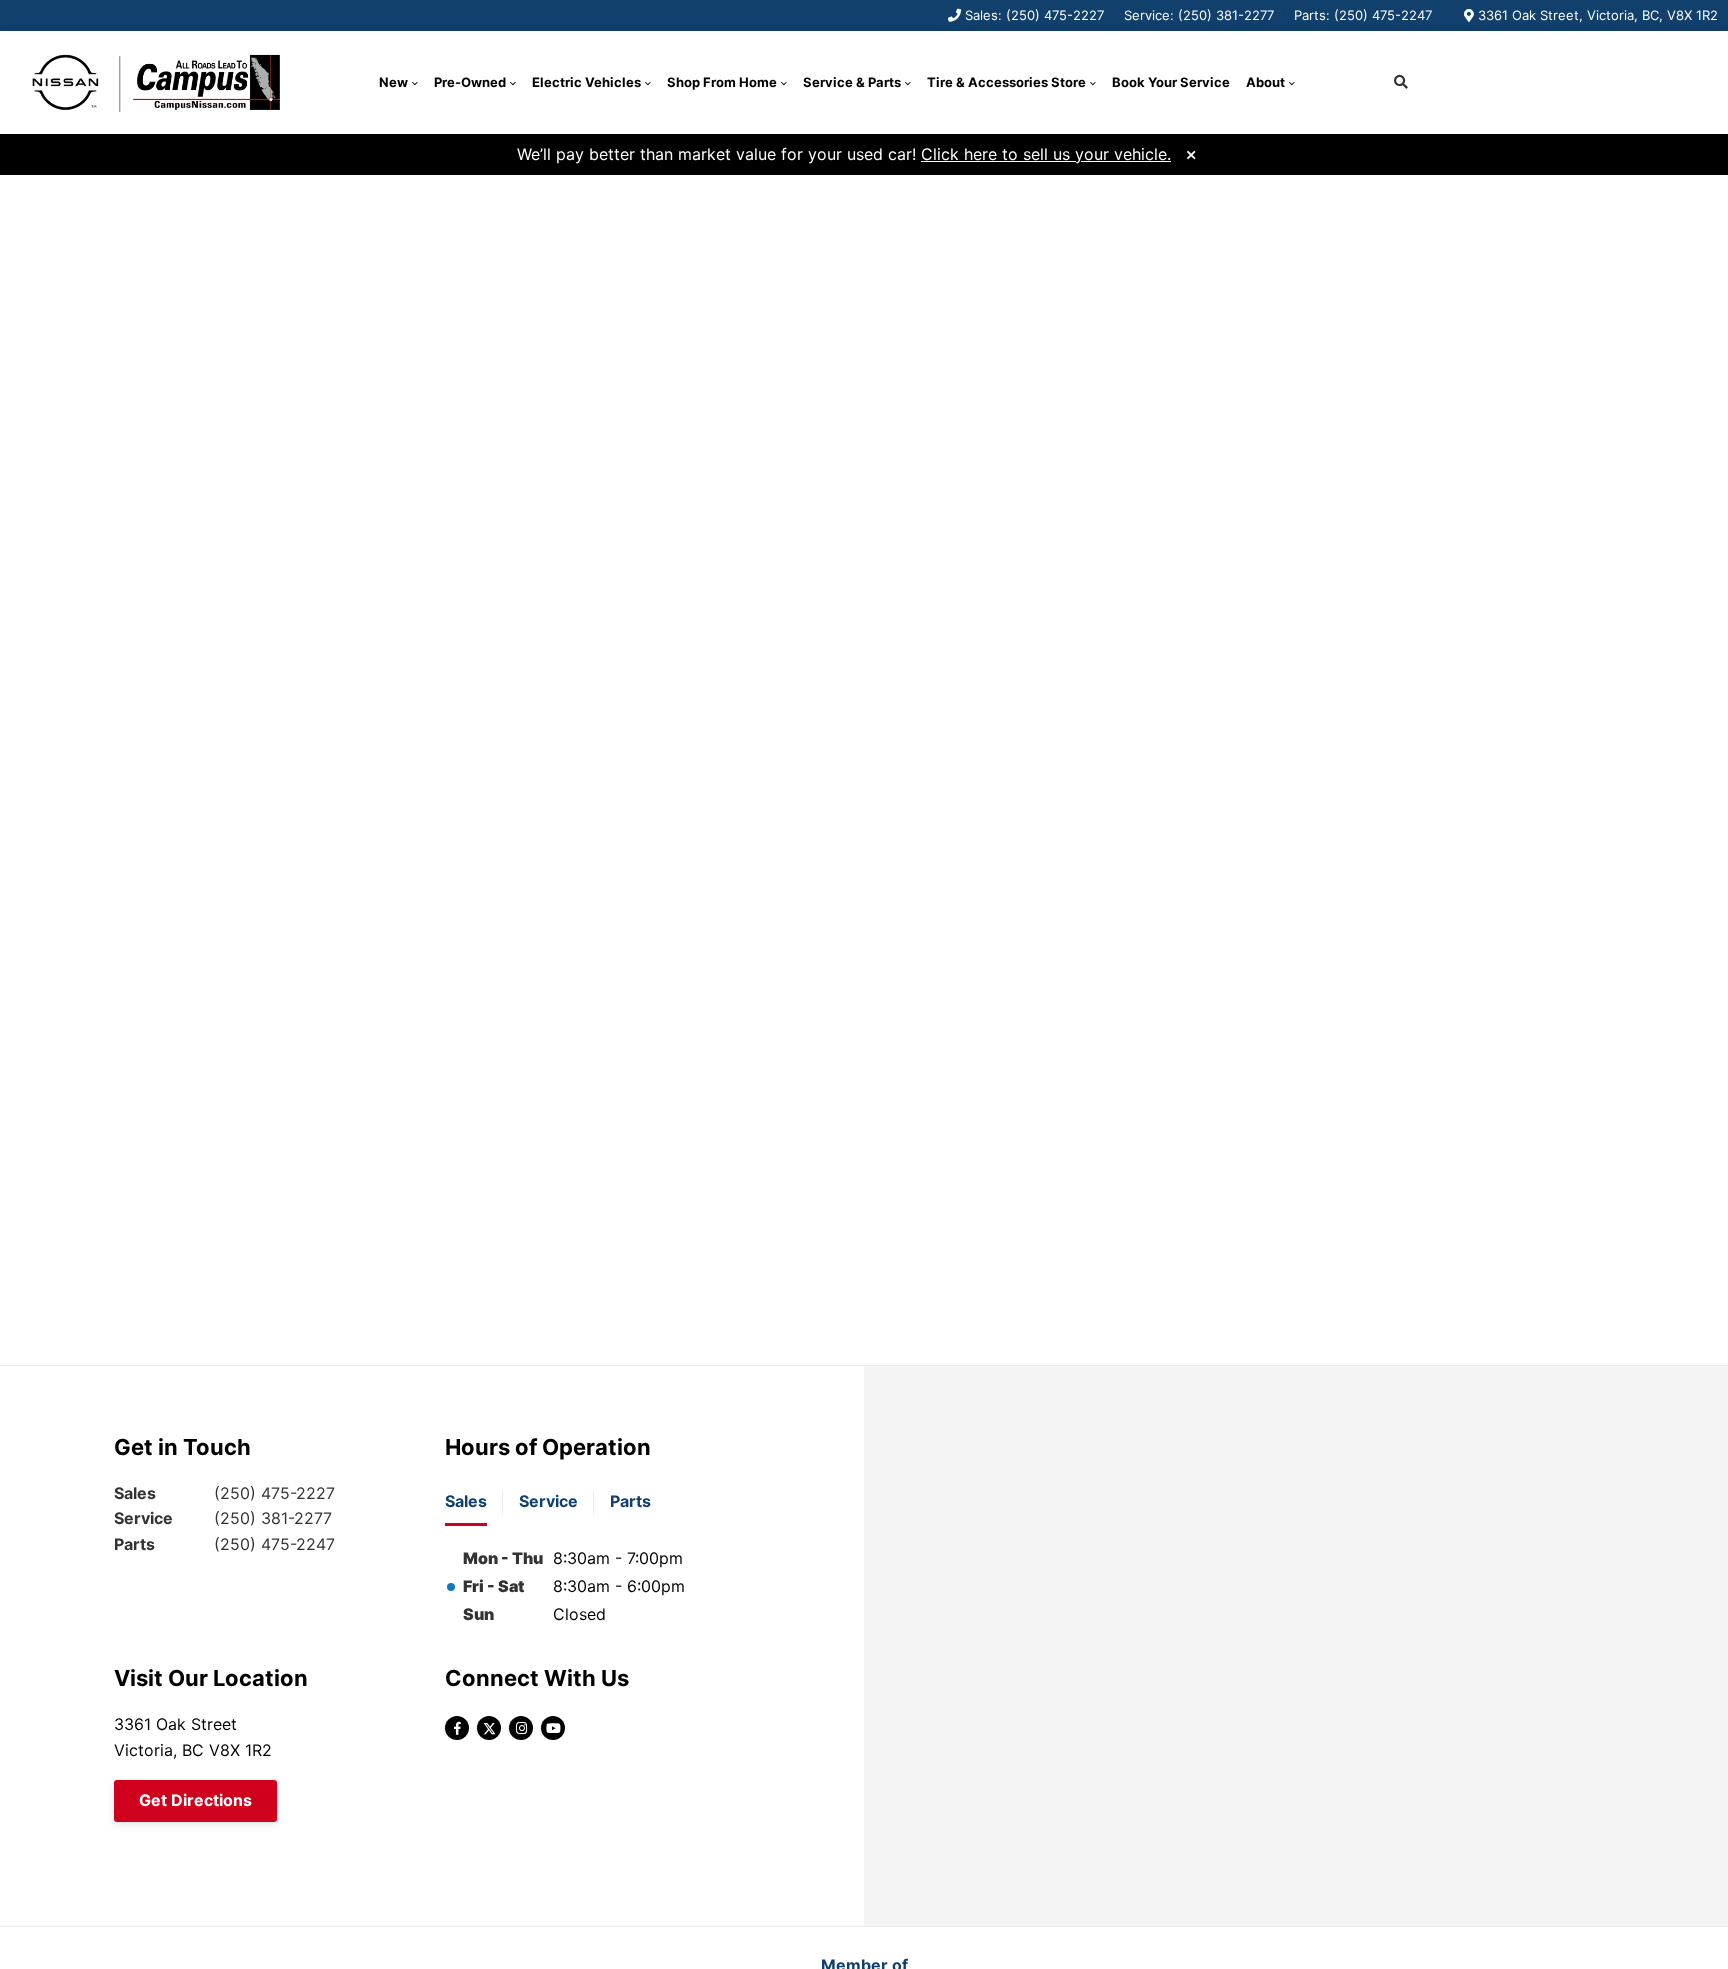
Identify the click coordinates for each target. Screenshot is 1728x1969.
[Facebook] (457, 1728)
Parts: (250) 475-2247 (1363, 15)
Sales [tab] (466, 1501)
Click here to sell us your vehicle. (1046, 154)
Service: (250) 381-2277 (1199, 15)
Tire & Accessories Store (1006, 82)
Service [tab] (548, 1501)
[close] (1191, 152)
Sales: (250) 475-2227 (1034, 15)
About (1265, 82)
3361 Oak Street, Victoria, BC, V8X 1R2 (1598, 15)
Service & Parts (852, 82)
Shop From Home (722, 82)
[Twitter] (489, 1728)
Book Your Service (1171, 82)
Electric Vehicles (586, 82)
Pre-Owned (470, 82)
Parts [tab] (630, 1501)
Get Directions (195, 1800)
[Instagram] (521, 1728)
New (393, 82)
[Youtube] (553, 1728)
